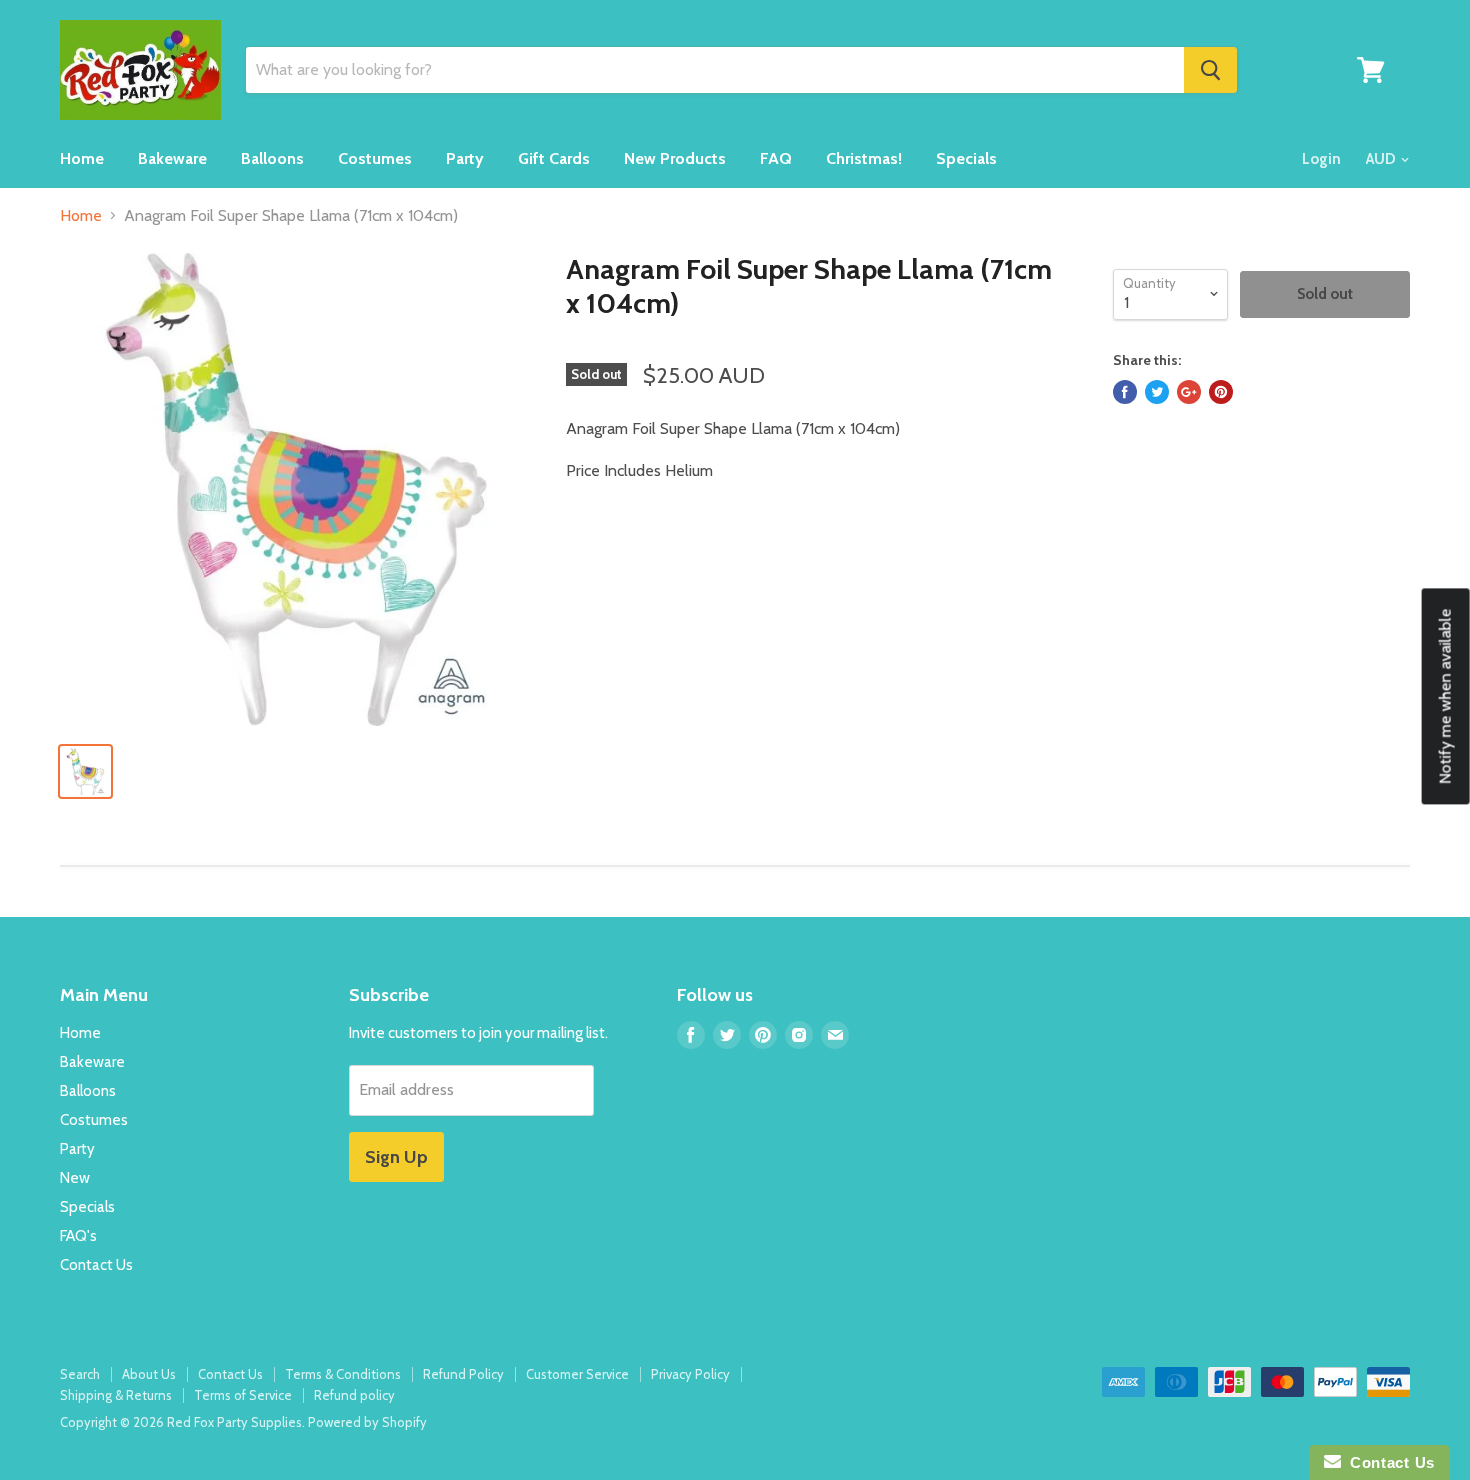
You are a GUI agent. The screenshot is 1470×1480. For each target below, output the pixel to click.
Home (82, 158)
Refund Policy (463, 1374)
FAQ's (78, 1236)
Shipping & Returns (116, 1395)
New (75, 1178)
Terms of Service (243, 1395)
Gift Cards (554, 158)
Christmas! (864, 158)
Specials (966, 158)
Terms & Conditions (343, 1374)
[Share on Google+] (1189, 392)
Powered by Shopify (367, 1422)
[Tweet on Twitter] (1157, 392)
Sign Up (396, 1157)
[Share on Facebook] (1125, 392)
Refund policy (354, 1395)
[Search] (1210, 70)
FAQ (776, 158)
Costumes (375, 158)
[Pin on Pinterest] (1221, 392)
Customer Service (577, 1374)
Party (465, 158)
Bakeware (172, 158)
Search (80, 1374)
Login (1321, 159)
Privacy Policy (690, 1374)
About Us (149, 1374)
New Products (675, 158)
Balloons (272, 158)
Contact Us (96, 1265)
